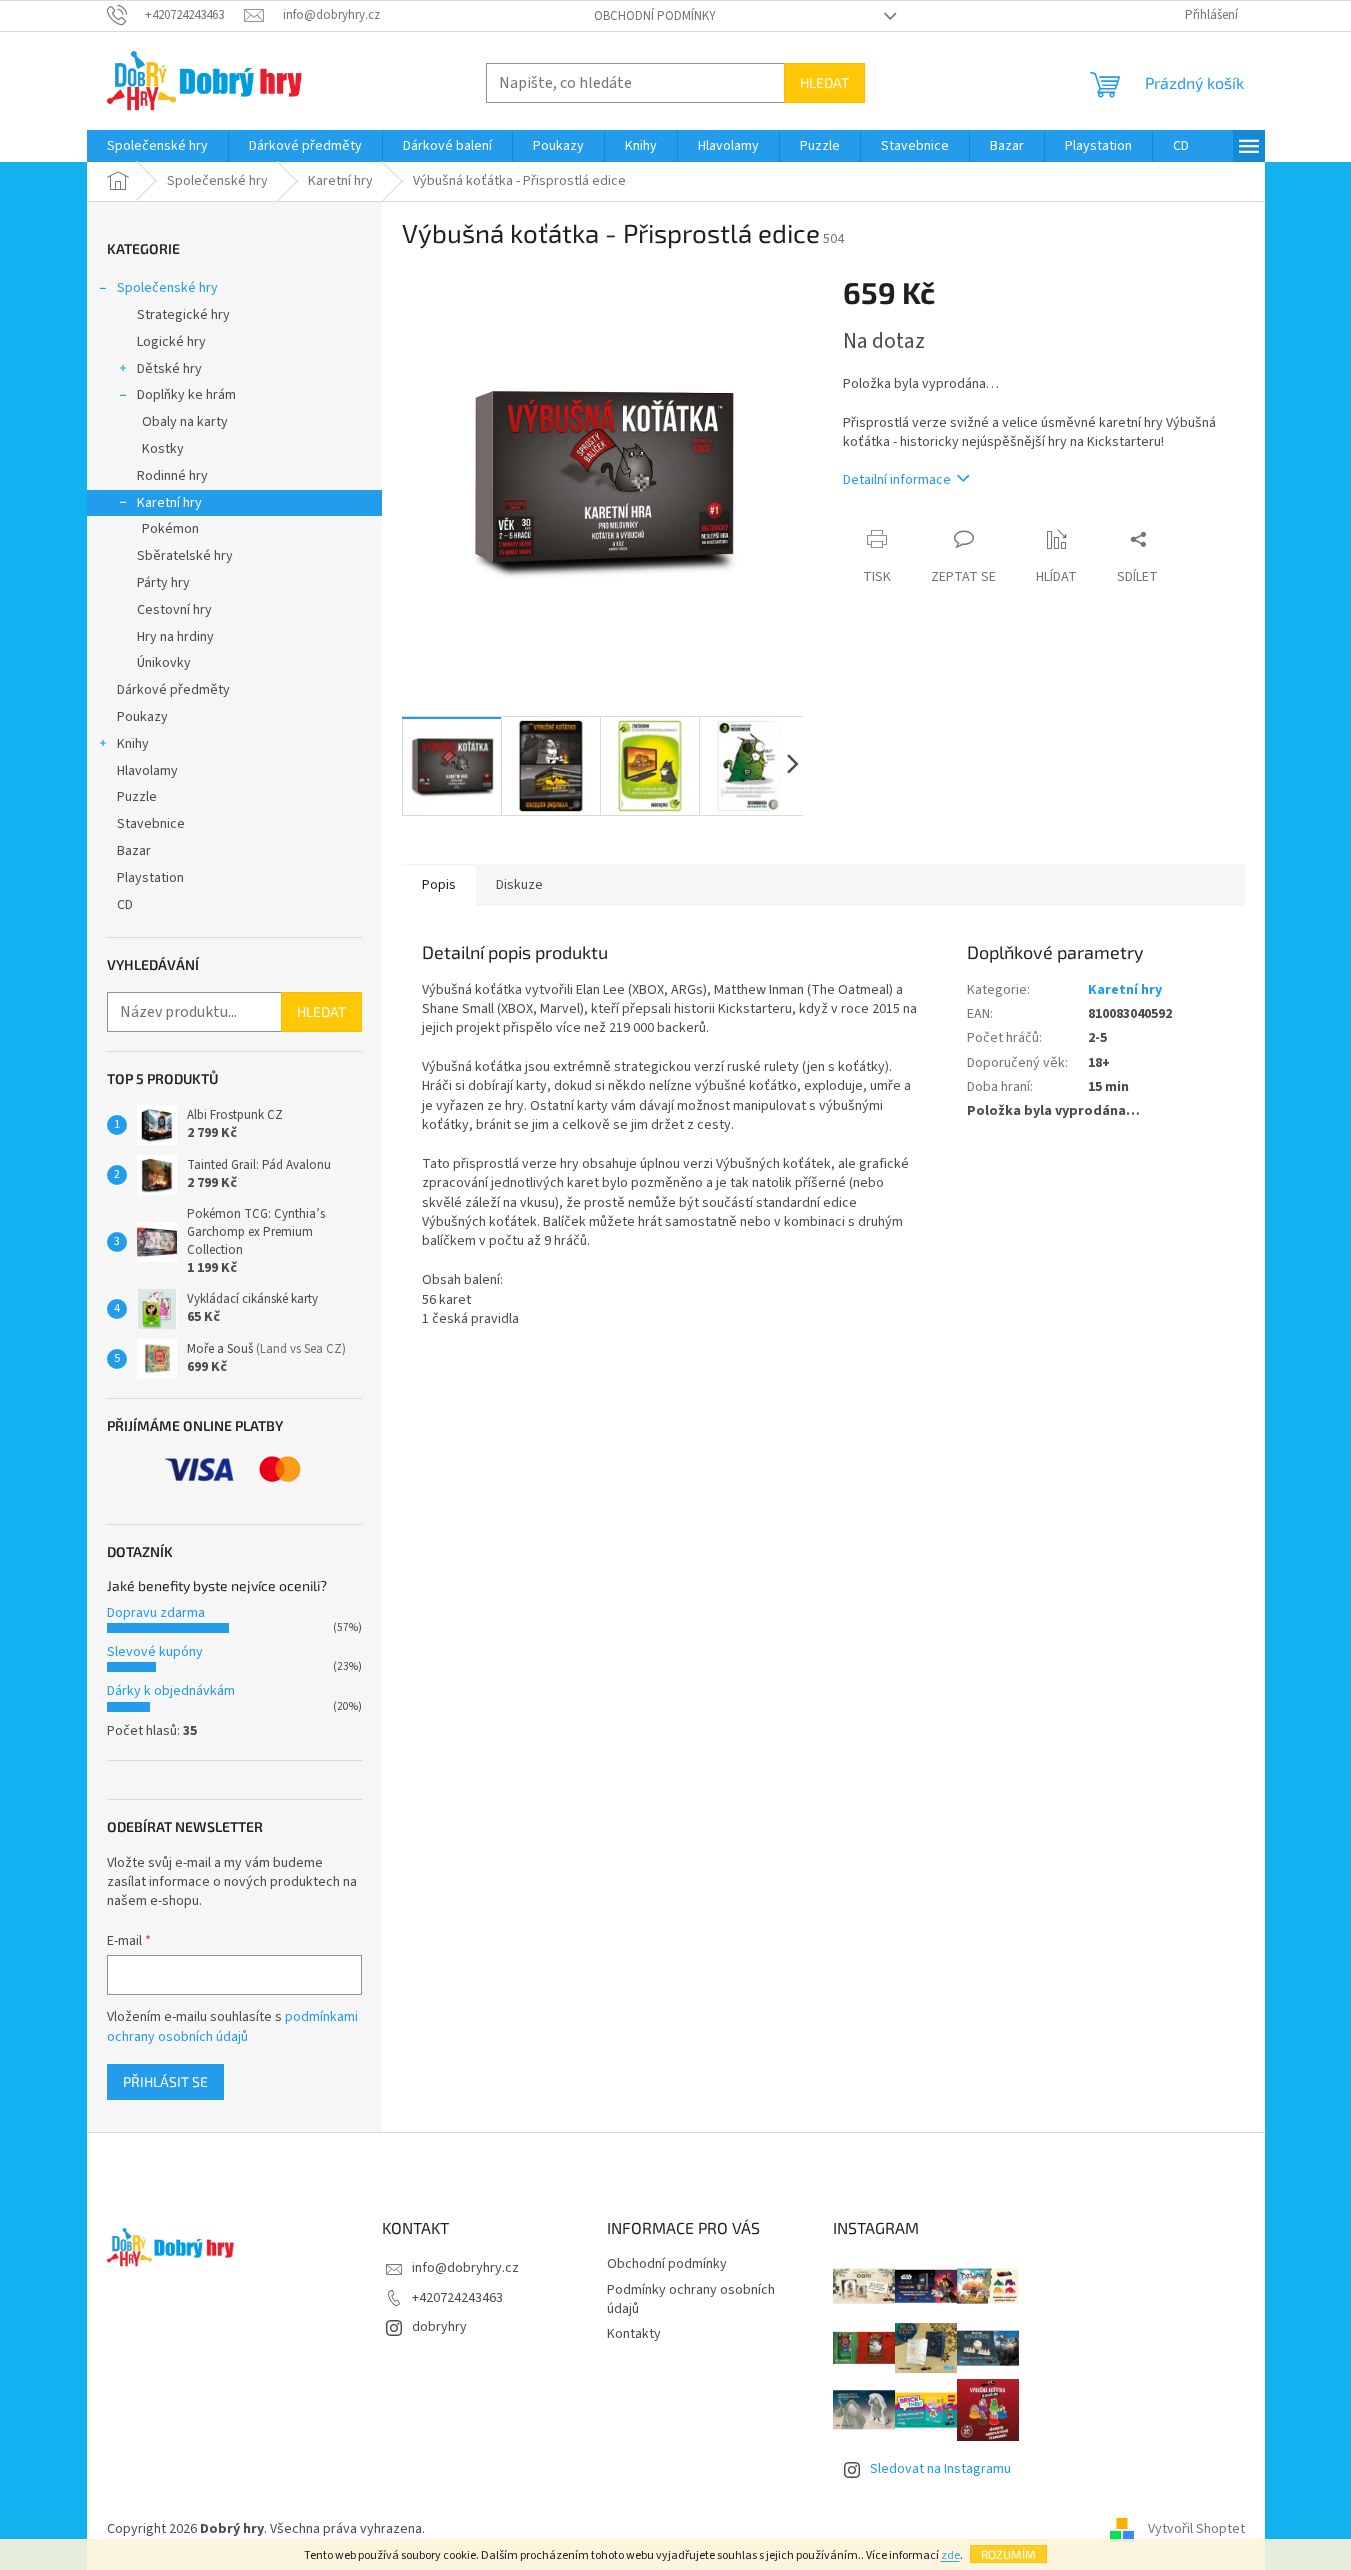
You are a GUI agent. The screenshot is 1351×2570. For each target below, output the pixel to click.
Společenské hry (167, 288)
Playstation (150, 878)
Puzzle (137, 797)
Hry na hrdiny (175, 637)
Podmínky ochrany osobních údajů (691, 2299)
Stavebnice (151, 824)
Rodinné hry (172, 476)
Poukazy (142, 717)
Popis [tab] (439, 885)
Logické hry (171, 342)
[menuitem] (157, 146)
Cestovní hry (174, 610)
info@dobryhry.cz (465, 2268)
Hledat (824, 82)
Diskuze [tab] (519, 885)
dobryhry (439, 2327)
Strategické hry (183, 315)
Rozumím (1008, 2554)
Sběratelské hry (185, 556)
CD (125, 905)
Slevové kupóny (155, 1652)
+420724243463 (457, 2298)
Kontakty (634, 2334)
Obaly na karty (185, 422)
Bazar (134, 851)
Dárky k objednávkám (171, 1691)
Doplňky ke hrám (186, 395)
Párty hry (163, 583)
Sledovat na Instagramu (940, 2469)
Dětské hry (169, 369)
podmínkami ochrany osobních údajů (232, 2027)
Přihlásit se (165, 2081)
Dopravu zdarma (156, 1613)
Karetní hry (169, 503)
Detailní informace (897, 480)
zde (950, 2555)
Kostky (163, 449)
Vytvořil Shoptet (1196, 2529)
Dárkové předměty (173, 690)
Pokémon (170, 529)
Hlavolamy (147, 771)
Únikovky (164, 663)
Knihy (133, 744)
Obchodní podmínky (655, 16)
